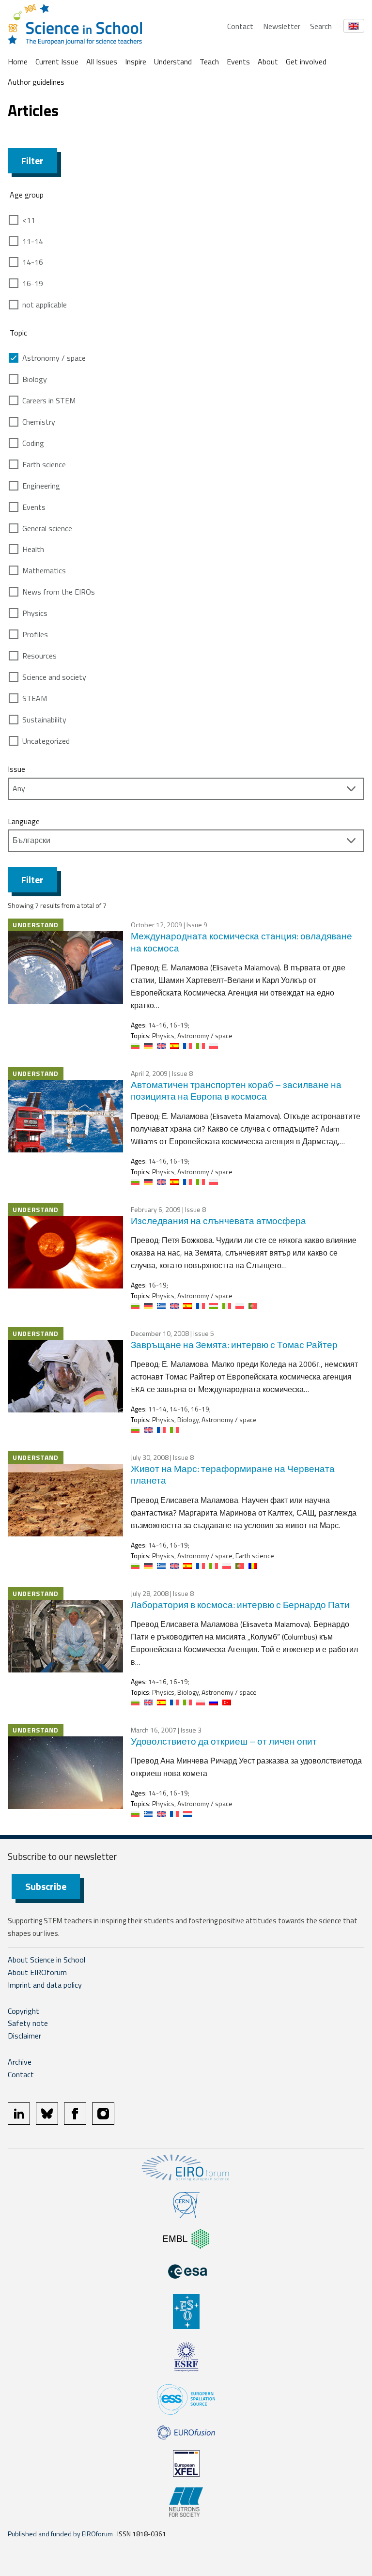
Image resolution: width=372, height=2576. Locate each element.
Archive (20, 2062)
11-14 (33, 241)
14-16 (33, 262)
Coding (33, 443)
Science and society (54, 677)
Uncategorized (46, 741)
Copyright (23, 2011)
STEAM (35, 698)
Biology (35, 379)
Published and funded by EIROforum (60, 2534)
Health (33, 549)
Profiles (35, 634)
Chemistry (39, 422)
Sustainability (44, 720)
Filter (32, 161)
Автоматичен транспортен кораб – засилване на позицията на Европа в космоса (236, 1090)
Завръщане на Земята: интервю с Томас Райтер (234, 1344)
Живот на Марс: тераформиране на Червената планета (233, 1474)
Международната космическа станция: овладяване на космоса (241, 942)
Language (24, 821)
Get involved (306, 61)
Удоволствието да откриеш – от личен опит (224, 1741)
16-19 (33, 283)
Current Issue (57, 61)
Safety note (28, 2023)
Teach (209, 61)
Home (18, 61)
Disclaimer (24, 2036)
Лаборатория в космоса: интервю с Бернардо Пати (240, 1604)
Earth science (44, 464)
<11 (29, 220)
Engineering (41, 486)
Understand (173, 61)
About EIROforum (37, 1972)
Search (321, 26)
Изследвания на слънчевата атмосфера (218, 1220)
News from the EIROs (59, 592)
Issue (16, 769)
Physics (35, 613)
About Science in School (46, 1960)
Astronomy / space (54, 358)
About (268, 61)
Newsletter (282, 26)
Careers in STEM (49, 400)
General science (47, 528)
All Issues (102, 61)
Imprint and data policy (45, 1985)
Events (238, 61)
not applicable (45, 305)
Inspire (136, 61)
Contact (240, 26)
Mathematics (44, 570)
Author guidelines (36, 82)
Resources (39, 656)
